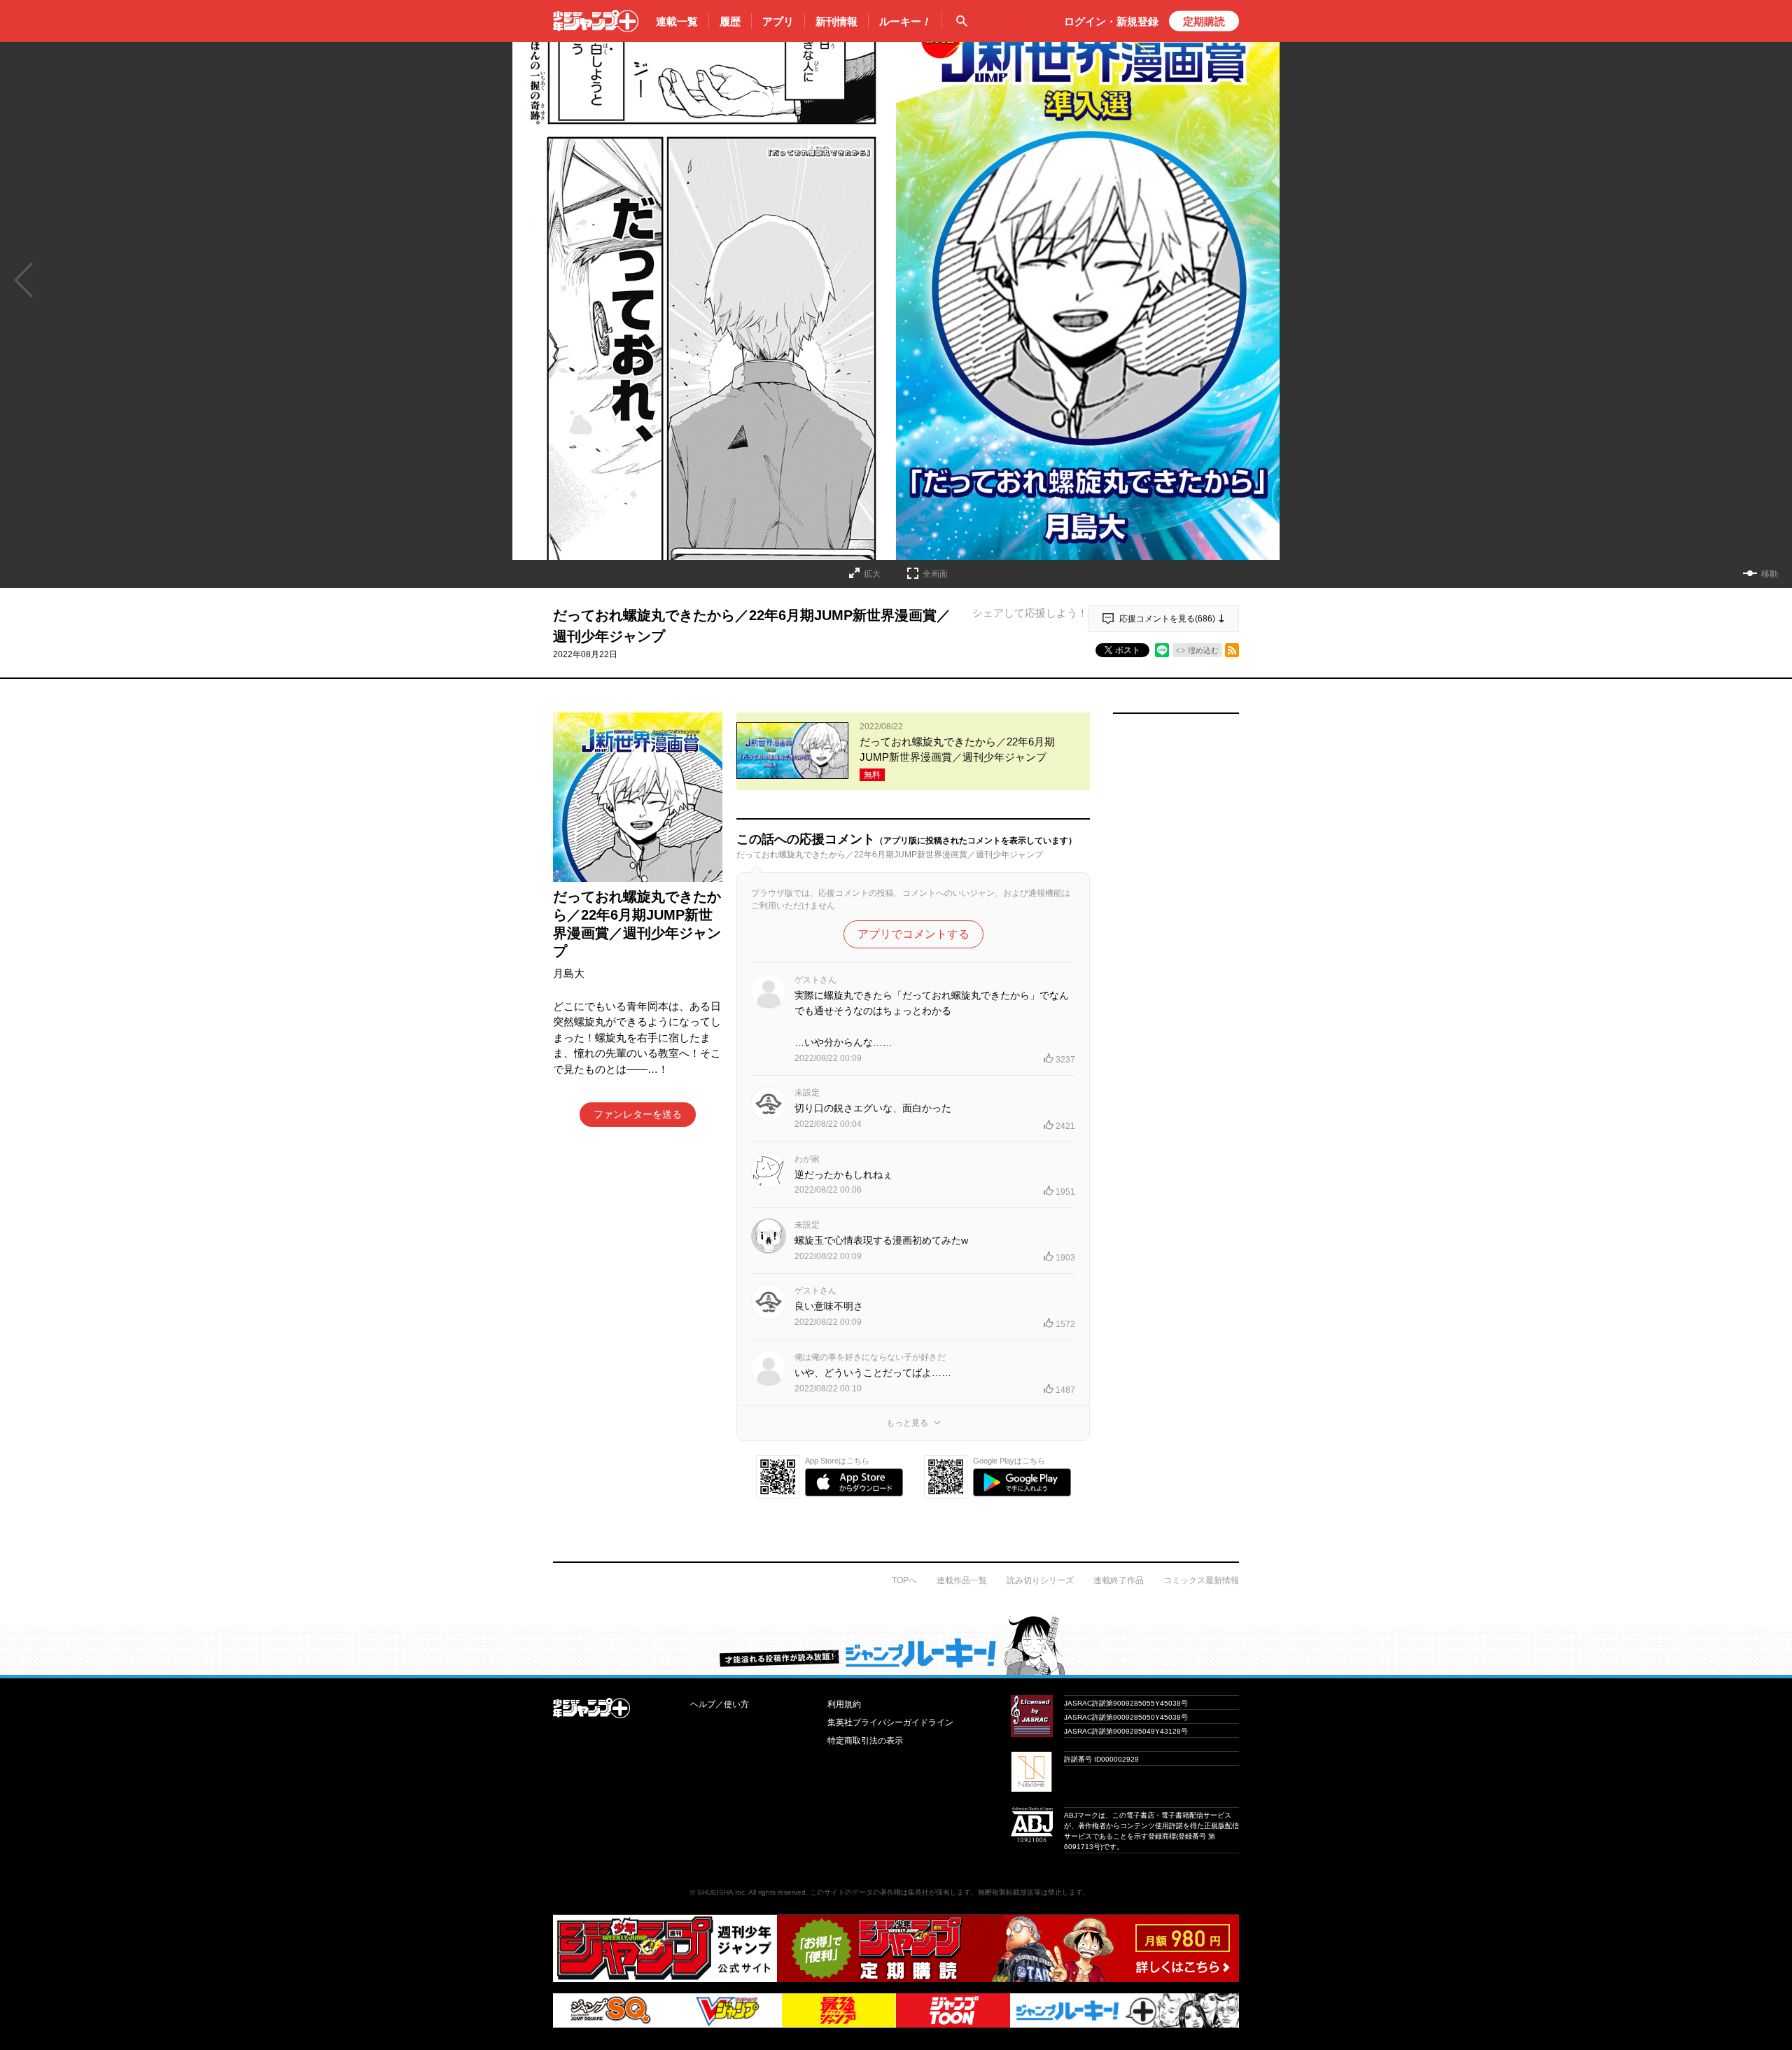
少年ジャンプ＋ (596, 21)
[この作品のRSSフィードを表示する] (1232, 650)
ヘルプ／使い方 (720, 1704)
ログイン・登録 (1111, 21)
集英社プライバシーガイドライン (890, 1722)
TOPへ (904, 1580)
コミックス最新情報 (1201, 1580)
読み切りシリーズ (1040, 1580)
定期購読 (1204, 21)
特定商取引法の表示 (865, 1741)
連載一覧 (677, 21)
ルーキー (905, 21)
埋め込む (1203, 650)
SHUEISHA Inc (721, 1892)
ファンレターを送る (638, 1114)
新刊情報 (836, 21)
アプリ (778, 21)
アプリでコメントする (913, 934)
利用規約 (844, 1704)
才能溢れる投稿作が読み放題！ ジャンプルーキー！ (896, 1645)
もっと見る (907, 1423)
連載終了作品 (1119, 1580)
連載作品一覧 (962, 1580)
